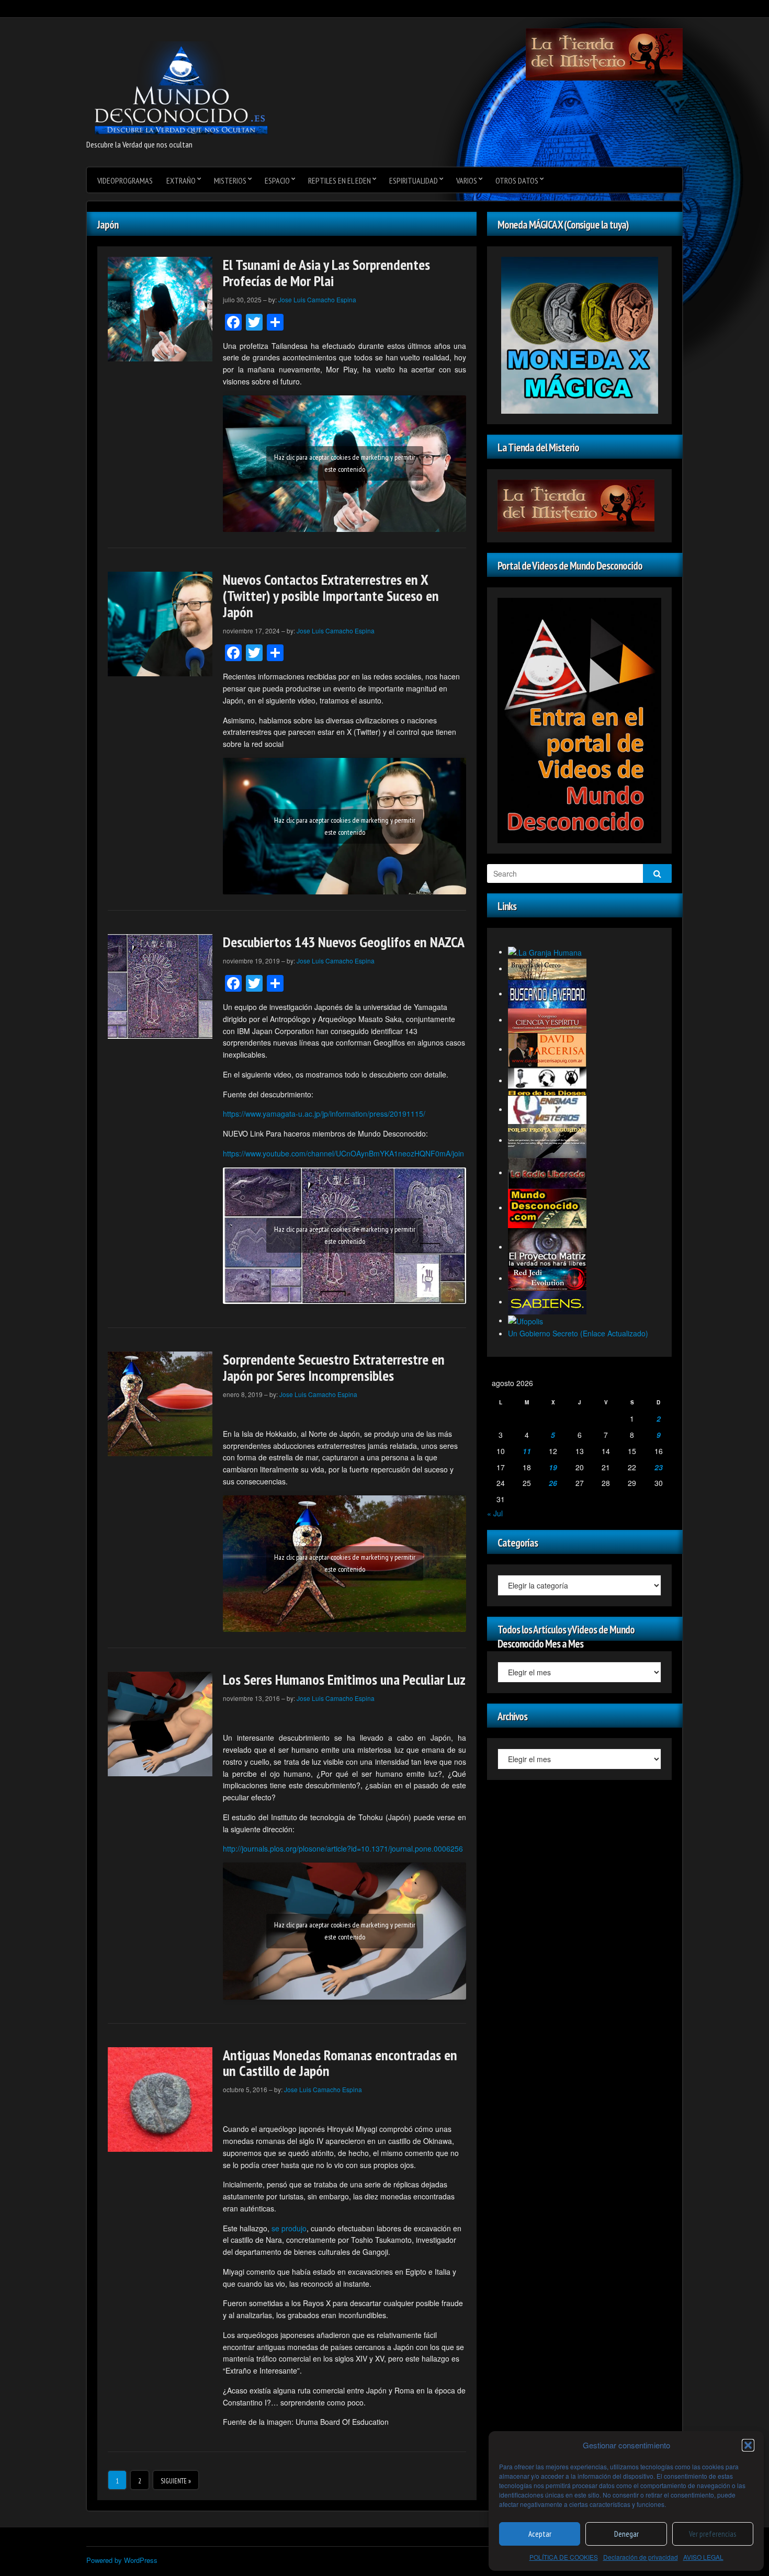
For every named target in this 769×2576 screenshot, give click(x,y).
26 (553, 1483)
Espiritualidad (414, 180)
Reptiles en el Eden (340, 180)
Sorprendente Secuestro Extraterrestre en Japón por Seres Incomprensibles (334, 1367)
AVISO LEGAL (703, 2557)
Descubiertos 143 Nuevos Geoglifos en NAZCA (344, 942)
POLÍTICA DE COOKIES (564, 2557)
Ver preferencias (713, 2534)
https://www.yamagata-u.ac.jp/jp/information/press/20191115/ (324, 1114)
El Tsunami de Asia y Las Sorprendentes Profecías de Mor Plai (326, 273)
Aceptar (540, 2534)
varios (467, 180)
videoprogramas (125, 180)
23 (659, 1467)
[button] (748, 2445)
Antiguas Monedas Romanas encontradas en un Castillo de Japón (340, 2063)
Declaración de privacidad (641, 2557)
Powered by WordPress (122, 2560)
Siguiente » (176, 2481)
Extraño (181, 180)
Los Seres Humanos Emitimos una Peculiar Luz (344, 1679)
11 (527, 1451)
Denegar (626, 2534)
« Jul (495, 1513)
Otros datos (517, 180)
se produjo (289, 2228)
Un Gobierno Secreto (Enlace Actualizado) (578, 1333)
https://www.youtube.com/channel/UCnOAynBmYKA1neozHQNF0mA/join (343, 1153)
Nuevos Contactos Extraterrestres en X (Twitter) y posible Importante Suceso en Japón (331, 595)
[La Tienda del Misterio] (604, 53)
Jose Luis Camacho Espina (317, 299)
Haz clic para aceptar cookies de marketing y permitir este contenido (345, 463)
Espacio (277, 180)
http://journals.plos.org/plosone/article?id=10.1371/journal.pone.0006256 (343, 1848)
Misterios (230, 180)
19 (553, 1467)
